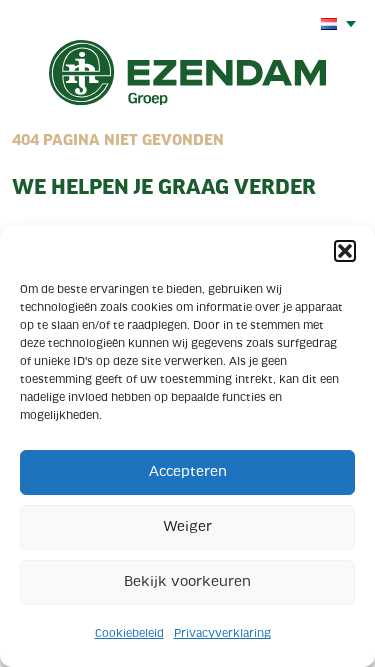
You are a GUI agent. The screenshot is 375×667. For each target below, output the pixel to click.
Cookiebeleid (129, 634)
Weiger (187, 527)
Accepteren (188, 472)
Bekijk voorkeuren (187, 582)
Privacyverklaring (222, 634)
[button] (345, 251)
